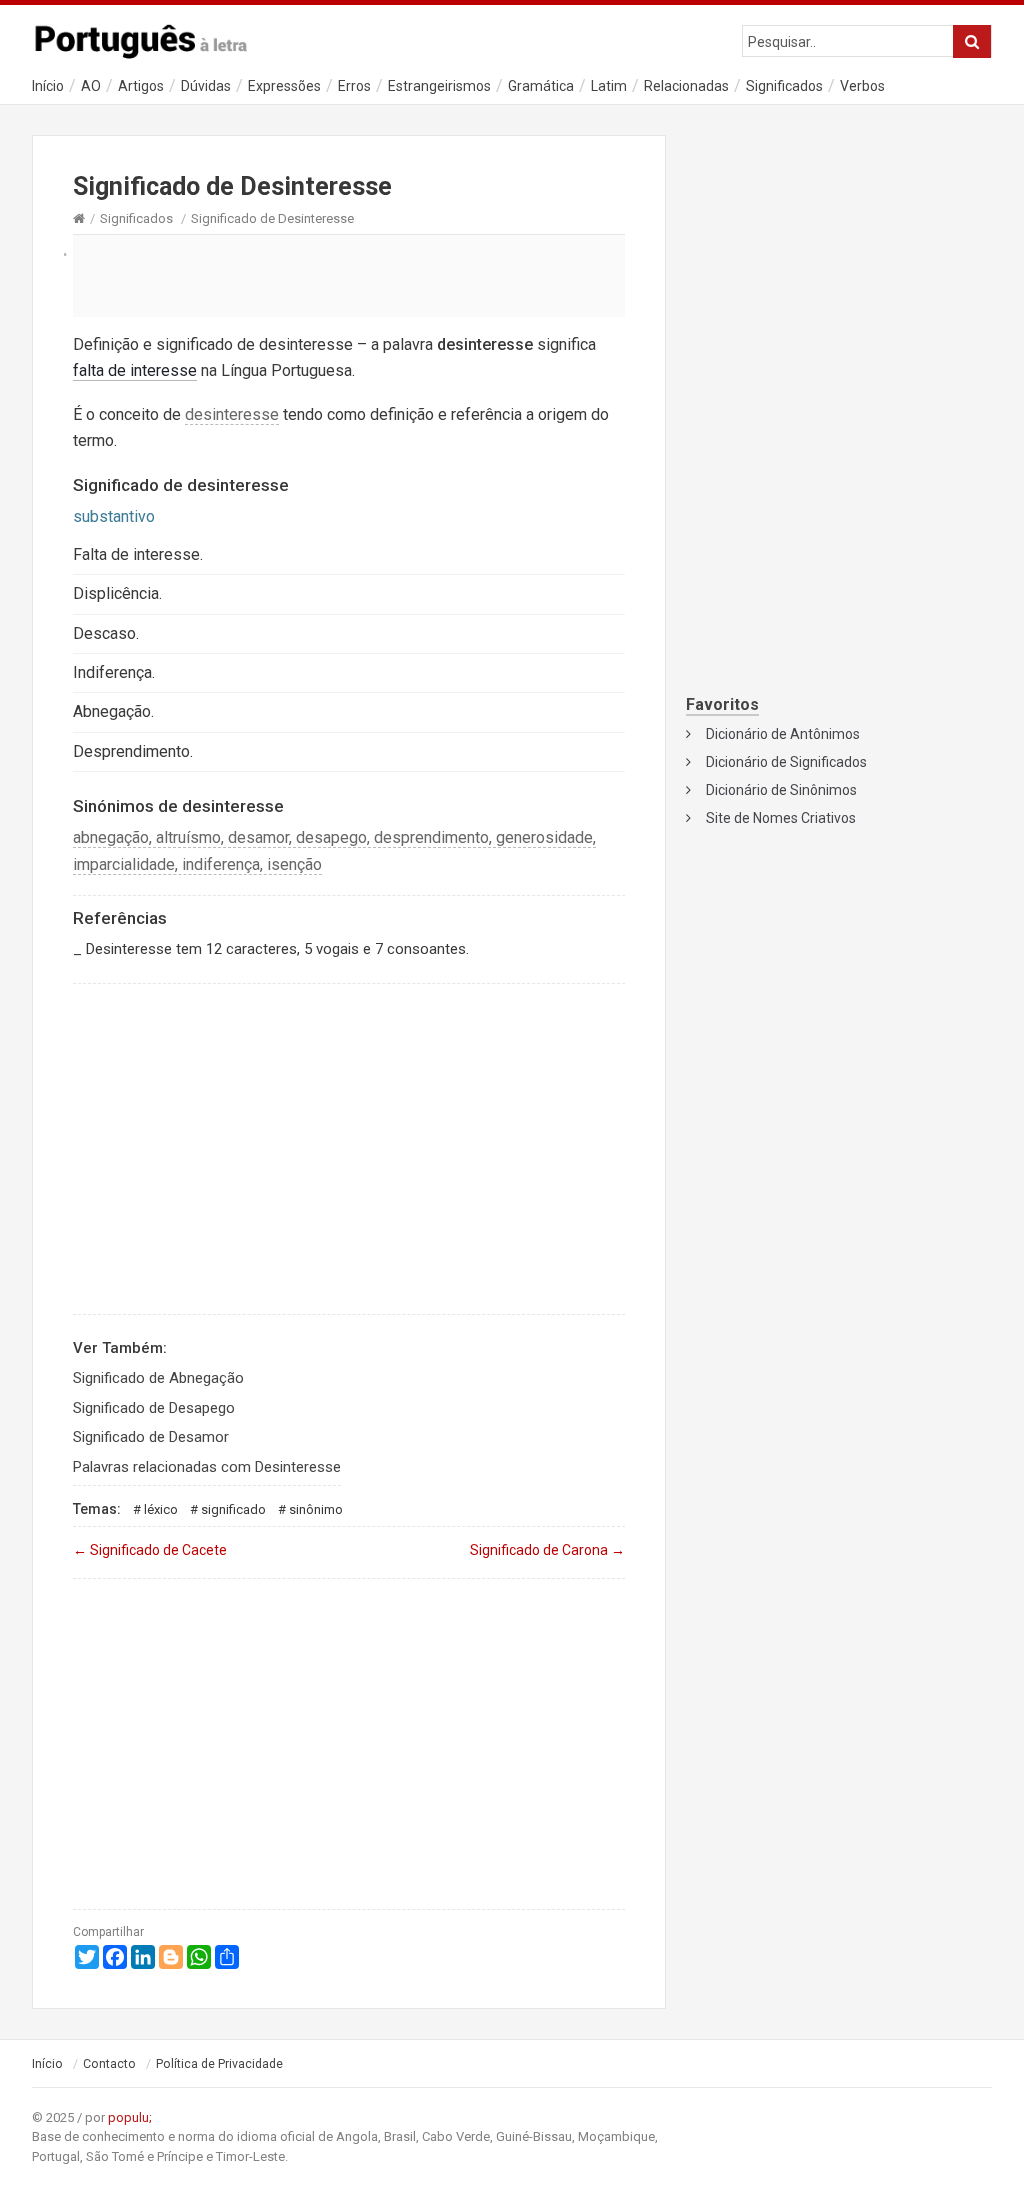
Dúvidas (206, 86)
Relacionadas (686, 86)
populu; (130, 2117)
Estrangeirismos (439, 86)
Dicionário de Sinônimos (781, 790)
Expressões (284, 86)
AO (91, 86)
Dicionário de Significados (786, 762)
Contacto (109, 2064)
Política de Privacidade (219, 2064)
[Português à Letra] (152, 37)
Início (48, 86)
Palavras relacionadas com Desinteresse (207, 1467)
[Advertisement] (349, 275)
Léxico (161, 1509)
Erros (354, 86)
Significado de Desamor (151, 1437)
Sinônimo (316, 1509)
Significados (784, 86)
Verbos (862, 86)
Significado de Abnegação (158, 1378)
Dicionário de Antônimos (783, 734)
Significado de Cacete (150, 1550)
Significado (233, 1509)
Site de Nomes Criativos (781, 818)
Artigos (141, 86)
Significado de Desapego (154, 1408)
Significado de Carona (547, 1550)
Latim (609, 86)
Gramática (541, 86)
